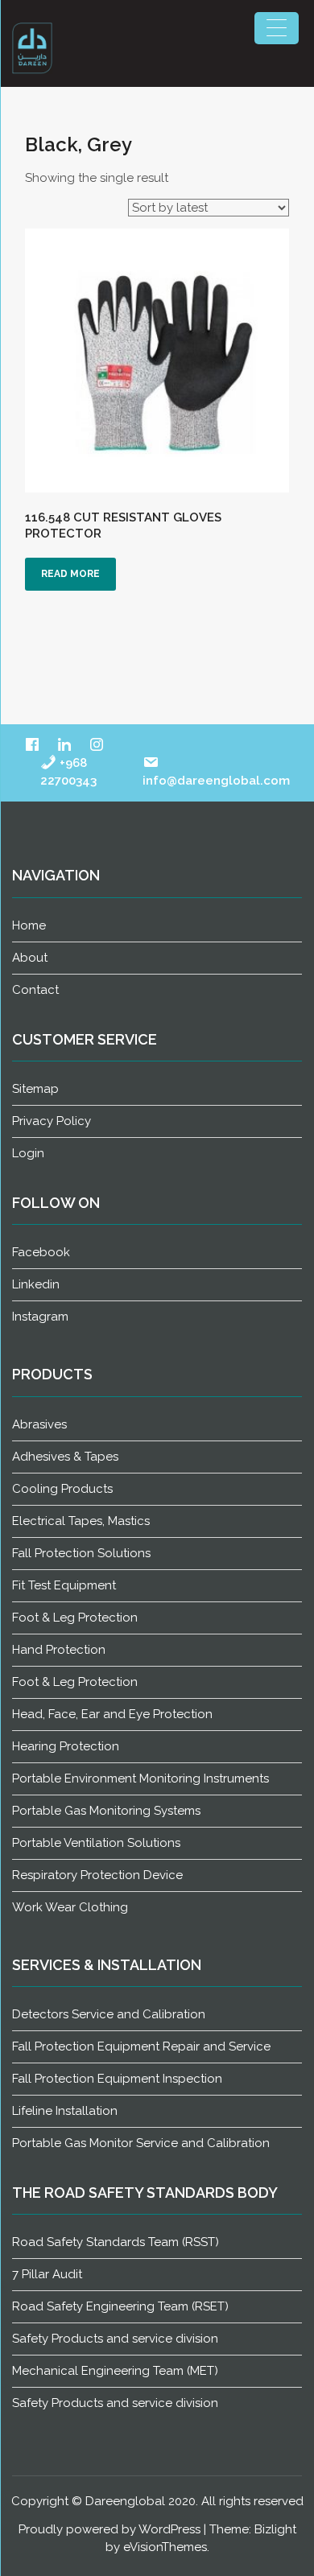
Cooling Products (62, 1489)
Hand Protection (59, 1650)
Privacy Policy (52, 1121)
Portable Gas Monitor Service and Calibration (141, 2143)
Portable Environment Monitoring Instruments (140, 1778)
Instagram (40, 1317)
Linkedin (36, 1284)
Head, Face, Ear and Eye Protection (112, 1714)
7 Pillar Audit (47, 2274)
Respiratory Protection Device (97, 1875)
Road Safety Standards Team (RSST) (116, 2242)
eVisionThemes (165, 2547)
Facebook (41, 1252)
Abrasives (39, 1424)
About (30, 958)
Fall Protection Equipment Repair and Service (141, 2046)
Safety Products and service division (115, 2339)
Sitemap (35, 1089)
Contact (35, 990)
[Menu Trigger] (277, 28)
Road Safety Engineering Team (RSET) (120, 2306)
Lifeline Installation (65, 2111)
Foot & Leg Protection (75, 1618)
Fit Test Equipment (64, 1585)
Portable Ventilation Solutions (96, 1843)
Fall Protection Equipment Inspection (117, 2079)
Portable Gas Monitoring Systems (106, 1811)
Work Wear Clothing (70, 1907)
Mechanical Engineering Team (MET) (115, 2371)
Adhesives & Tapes (65, 1457)
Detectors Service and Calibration (109, 2014)
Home (29, 925)
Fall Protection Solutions (81, 1553)
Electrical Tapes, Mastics (81, 1521)
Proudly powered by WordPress (109, 2529)
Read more (70, 574)
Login (28, 1153)
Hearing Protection (66, 1746)
